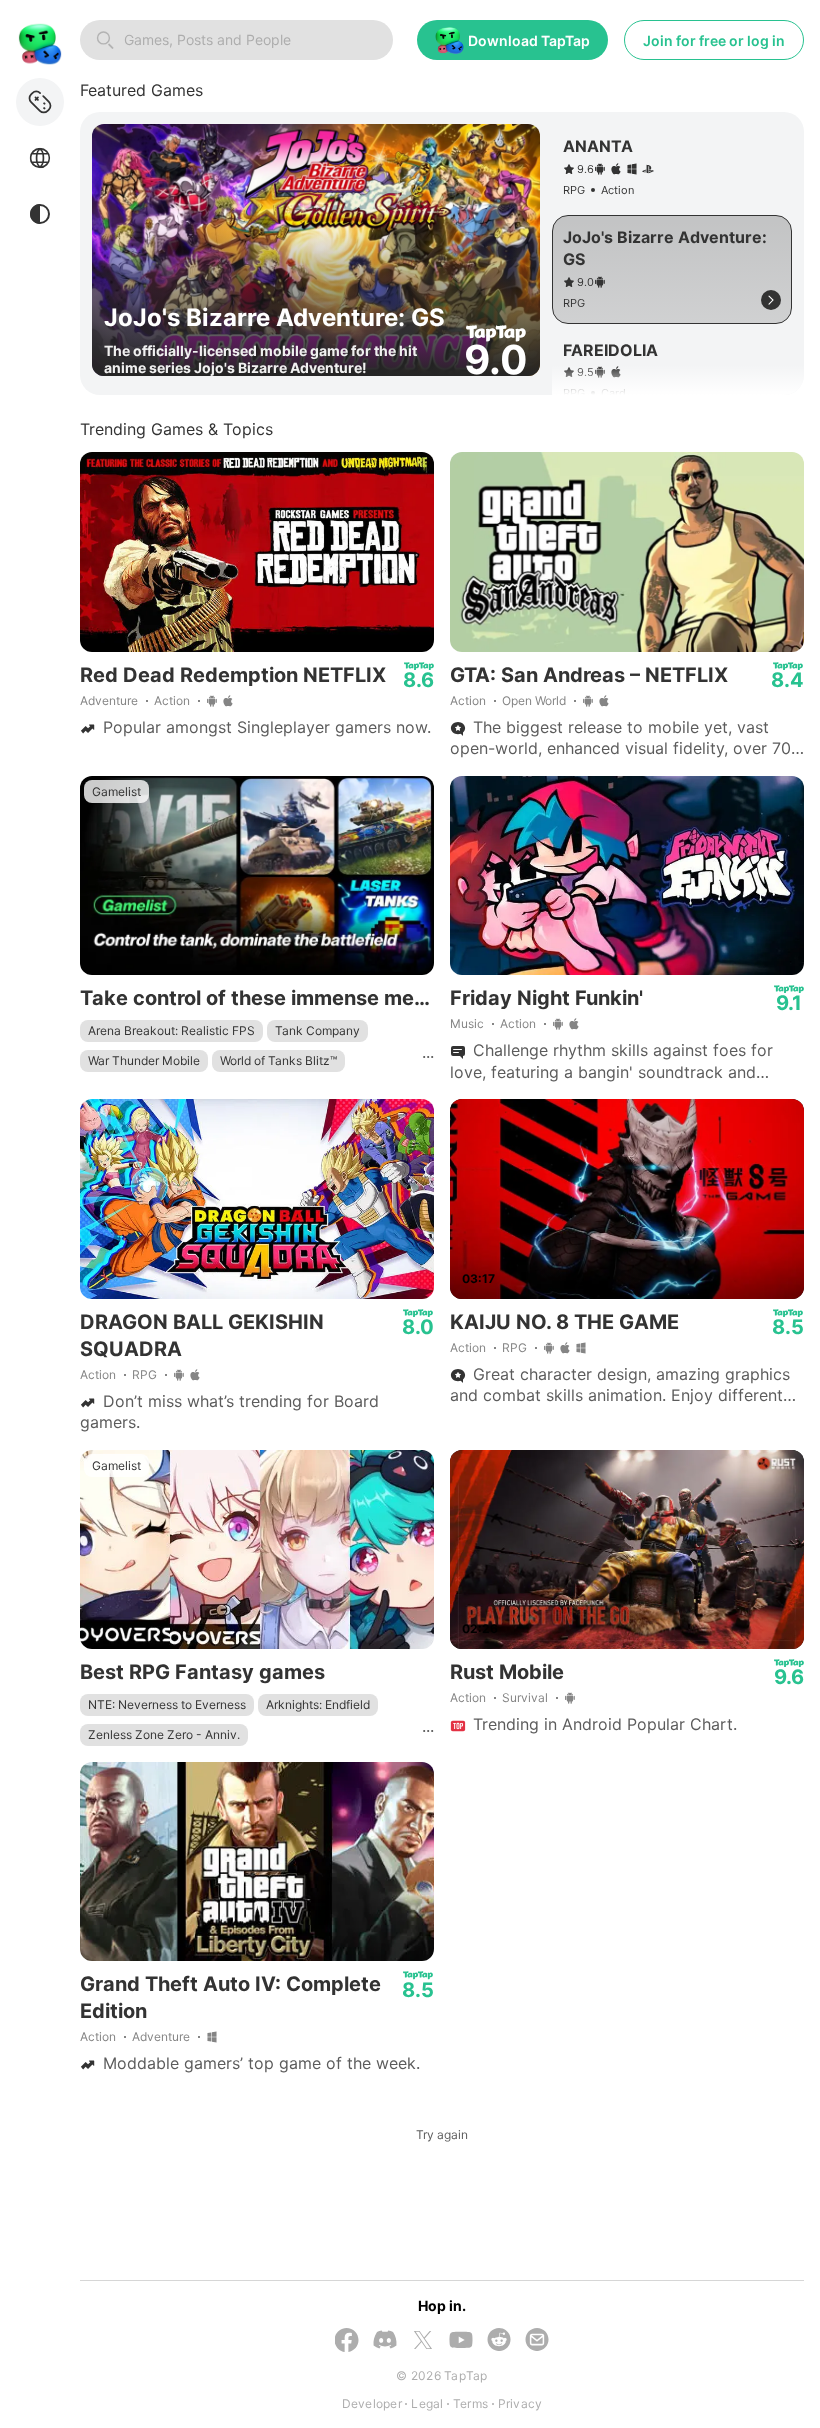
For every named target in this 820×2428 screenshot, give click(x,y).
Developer (372, 2403)
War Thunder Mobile (144, 1060)
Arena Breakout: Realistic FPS (171, 1030)
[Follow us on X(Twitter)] (423, 2342)
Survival (525, 1697)
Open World (534, 700)
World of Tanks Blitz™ (278, 1060)
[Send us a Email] (537, 2341)
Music (467, 1023)
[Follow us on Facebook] (347, 2342)
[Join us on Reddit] (499, 2341)
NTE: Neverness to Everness (167, 1704)
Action (172, 700)
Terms (470, 2403)
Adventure (109, 700)
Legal (427, 2403)
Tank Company (317, 1030)
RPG (144, 1374)
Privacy (520, 2403)
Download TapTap (529, 40)
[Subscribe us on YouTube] (461, 2341)
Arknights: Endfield (318, 1704)
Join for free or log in (714, 40)
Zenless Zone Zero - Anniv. (164, 1734)
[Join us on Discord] (385, 2341)
